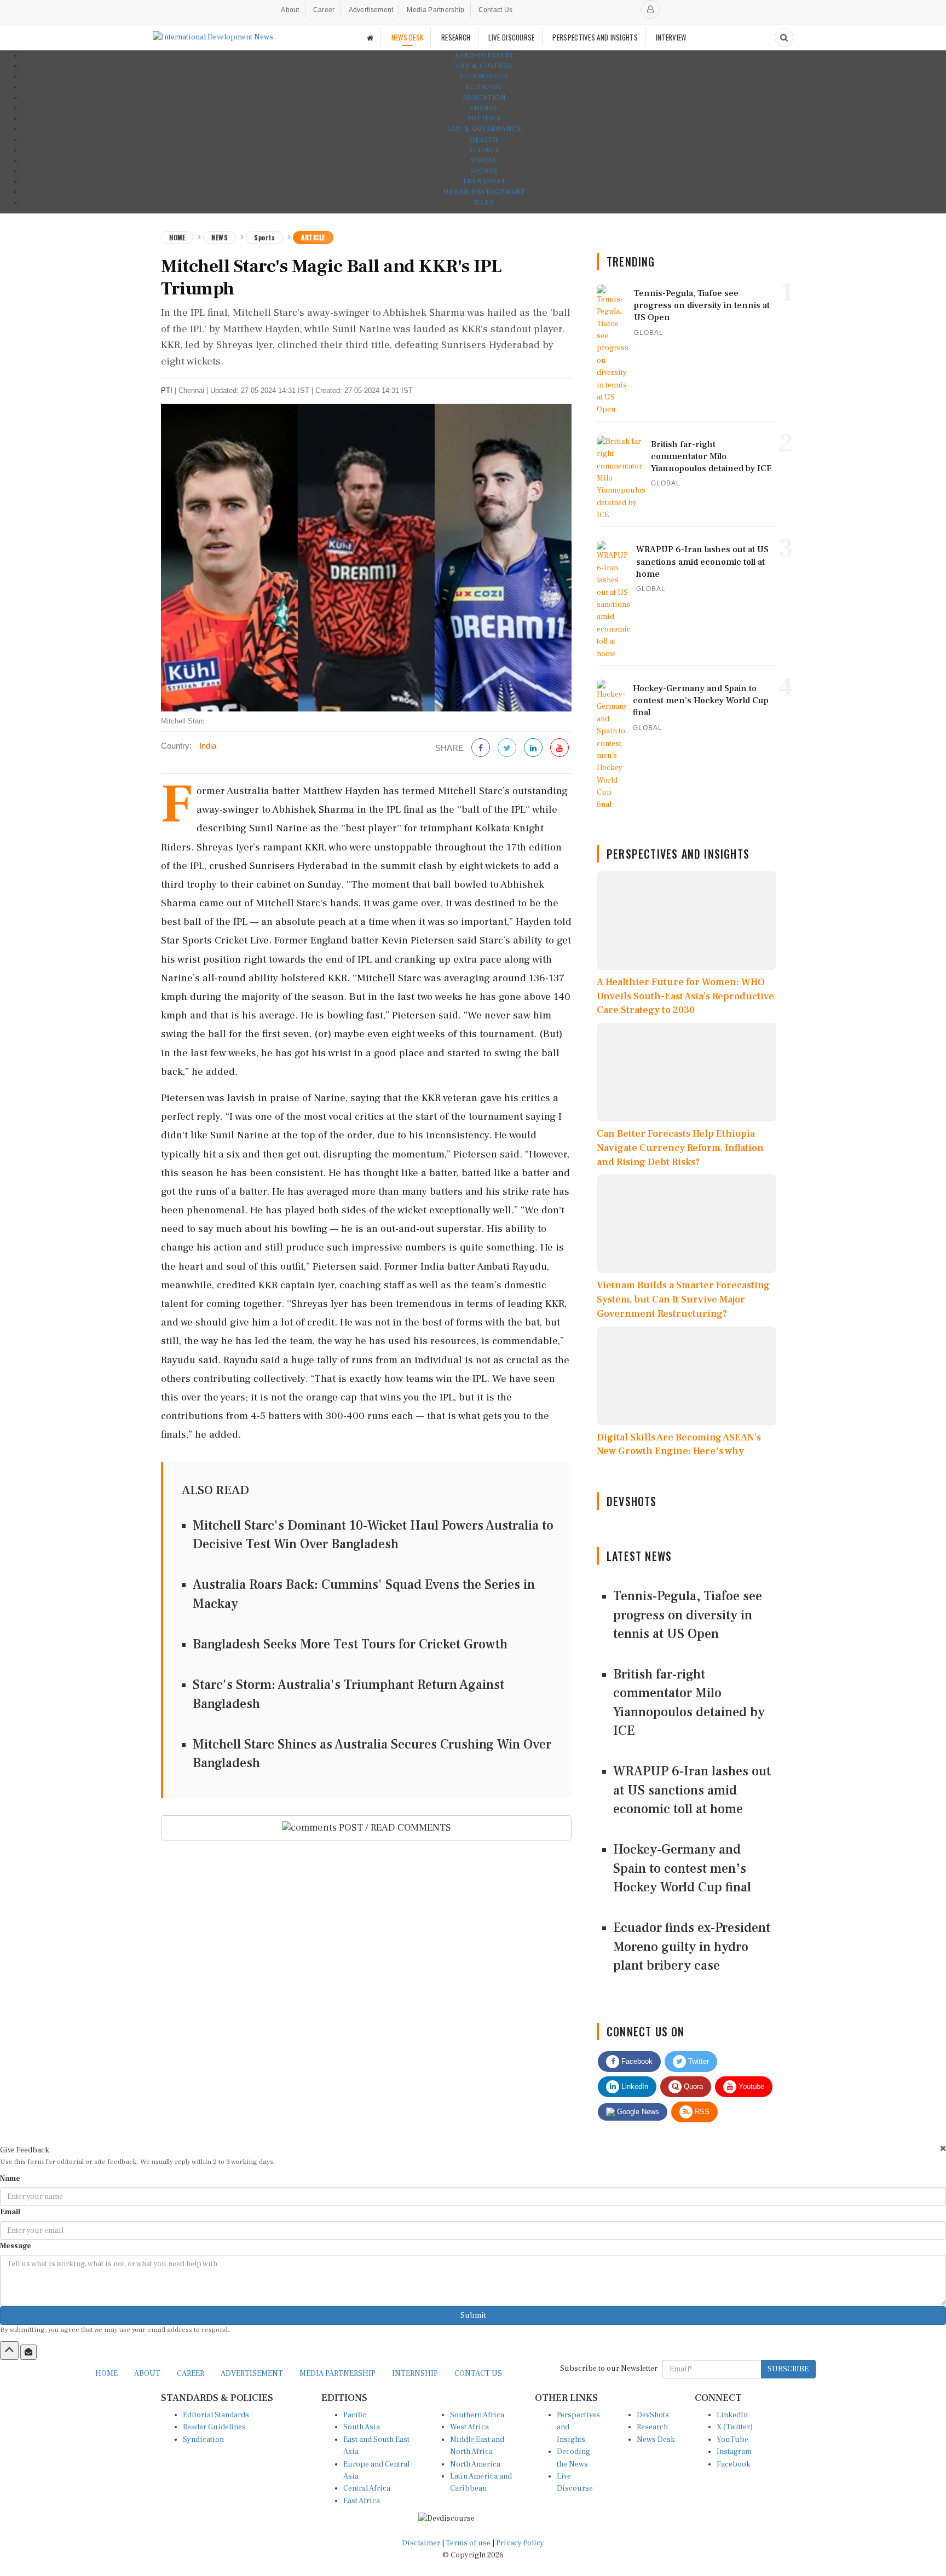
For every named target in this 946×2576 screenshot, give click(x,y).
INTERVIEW (671, 37)
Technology (484, 76)
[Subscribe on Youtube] (559, 748)
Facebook (636, 2061)
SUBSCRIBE (788, 2369)
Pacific (355, 2415)
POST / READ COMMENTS (394, 1828)
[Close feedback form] (943, 2148)
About (290, 10)
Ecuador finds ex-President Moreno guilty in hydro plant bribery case (692, 1947)
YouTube (732, 2440)
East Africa (362, 2501)
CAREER (191, 2374)
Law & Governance (484, 129)
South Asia (362, 2427)
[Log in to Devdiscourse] (650, 9)
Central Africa (367, 2488)
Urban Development (484, 192)
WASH (484, 203)
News (220, 237)
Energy (484, 108)
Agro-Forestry (484, 56)
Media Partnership (435, 10)
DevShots (653, 2415)
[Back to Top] (9, 2351)
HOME (106, 2374)
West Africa (469, 2427)
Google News (637, 2112)
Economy (484, 87)
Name (10, 2179)
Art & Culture (484, 66)
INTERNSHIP (415, 2374)
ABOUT (147, 2374)
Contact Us (496, 10)
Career (324, 10)
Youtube (750, 2086)
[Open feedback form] (28, 2352)
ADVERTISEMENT (252, 2374)
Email (10, 2212)
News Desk (656, 2440)
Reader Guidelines (214, 2427)
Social (484, 161)
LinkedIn (634, 2086)
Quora (692, 2086)
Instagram (734, 2452)
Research (652, 2427)
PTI (167, 390)
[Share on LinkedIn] (533, 748)
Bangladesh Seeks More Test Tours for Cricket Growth (350, 1644)
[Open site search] (784, 37)
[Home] (370, 37)
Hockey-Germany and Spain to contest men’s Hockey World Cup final (682, 1868)
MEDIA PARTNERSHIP (338, 2374)
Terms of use (469, 2543)
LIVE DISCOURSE (511, 37)
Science (484, 150)
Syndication (203, 2440)
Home (177, 237)
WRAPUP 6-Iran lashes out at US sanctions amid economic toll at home (692, 1790)
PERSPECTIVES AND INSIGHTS (595, 37)
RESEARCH (456, 37)
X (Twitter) (735, 2427)
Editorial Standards (216, 2415)
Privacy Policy (520, 2543)
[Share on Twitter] (507, 748)
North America (475, 2464)
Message (16, 2246)
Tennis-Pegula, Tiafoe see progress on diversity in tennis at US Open (688, 1615)
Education (484, 98)
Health (484, 140)
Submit (473, 2315)
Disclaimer (421, 2543)
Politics (484, 118)
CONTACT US (478, 2374)
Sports (484, 171)
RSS (701, 2112)
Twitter (697, 2061)
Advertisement (371, 10)
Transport (484, 181)
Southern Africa (477, 2415)
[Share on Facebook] (481, 748)
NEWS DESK (408, 37)
